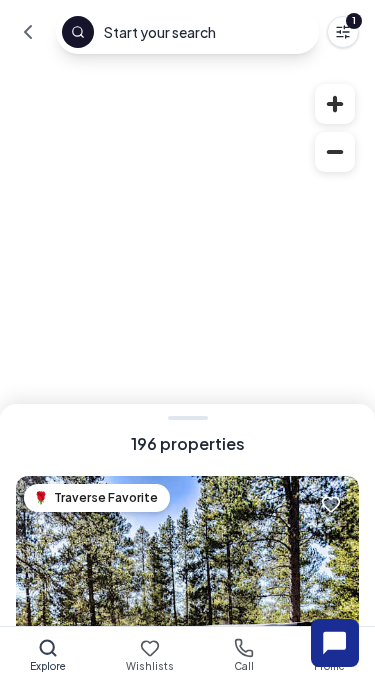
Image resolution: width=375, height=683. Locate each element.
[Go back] (28, 32)
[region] (187, 373)
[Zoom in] (335, 104)
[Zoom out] (335, 152)
